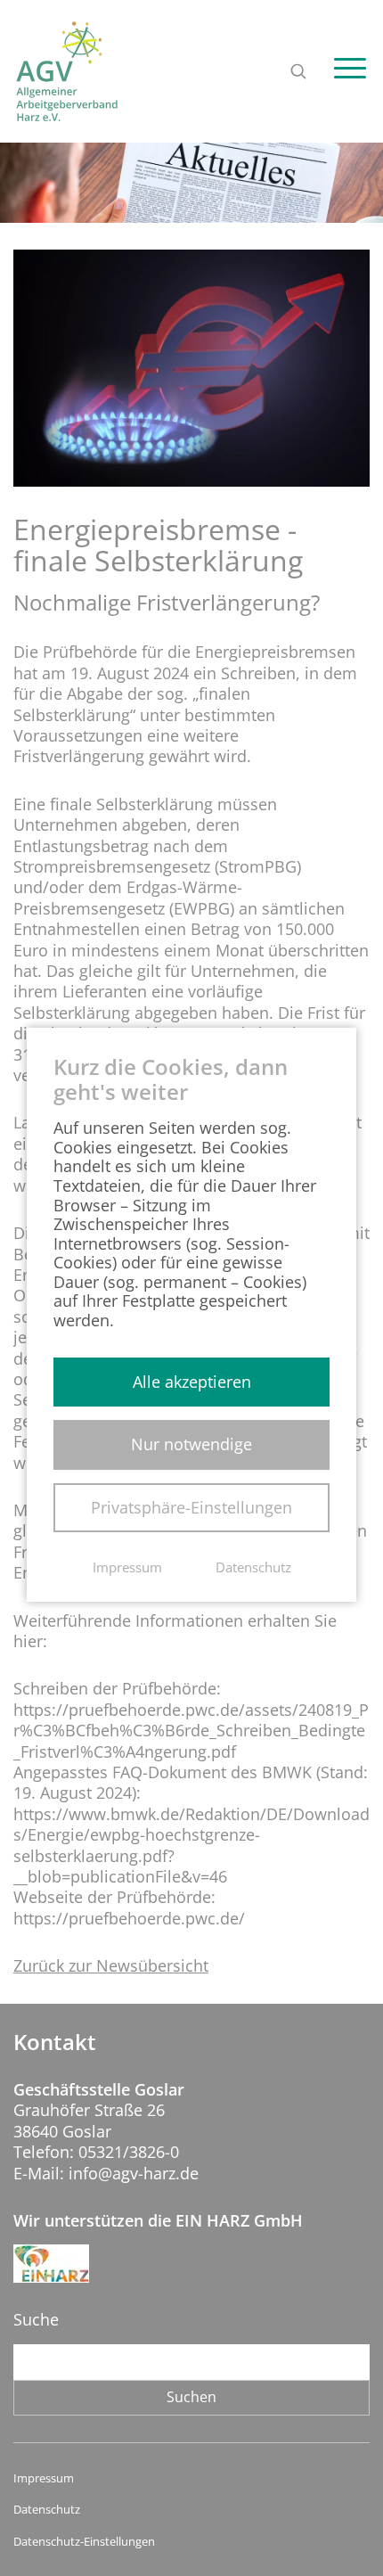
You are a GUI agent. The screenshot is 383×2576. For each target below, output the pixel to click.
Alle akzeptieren (192, 1382)
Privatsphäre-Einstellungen (191, 1507)
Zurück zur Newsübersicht (111, 1966)
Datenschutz (47, 2510)
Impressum (44, 2478)
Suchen (191, 2397)
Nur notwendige (191, 1444)
